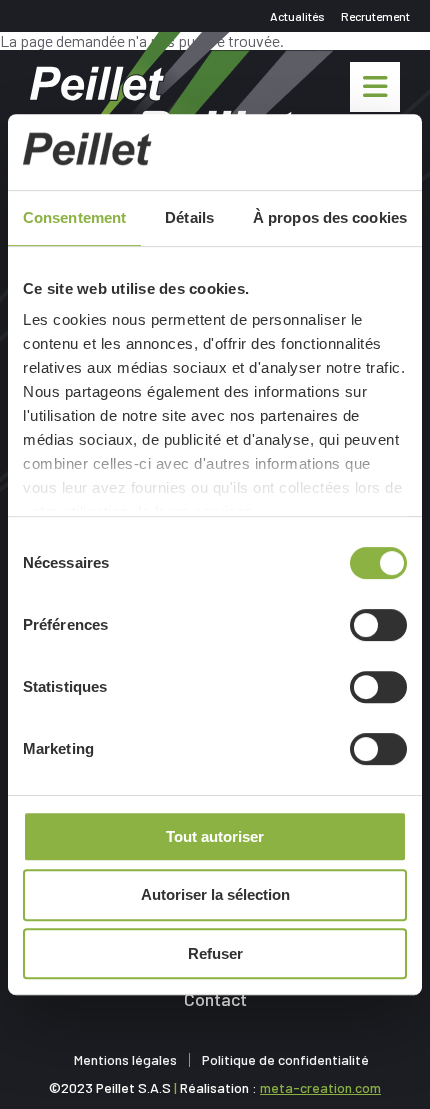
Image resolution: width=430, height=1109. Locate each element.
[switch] (378, 625)
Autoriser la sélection (215, 894)
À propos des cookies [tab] (330, 217)
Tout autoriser (215, 836)
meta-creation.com (320, 1087)
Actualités (297, 16)
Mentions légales (125, 1060)
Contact (215, 999)
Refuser (215, 953)
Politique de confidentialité (285, 1060)
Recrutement (375, 16)
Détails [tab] (189, 217)
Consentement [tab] (74, 217)
